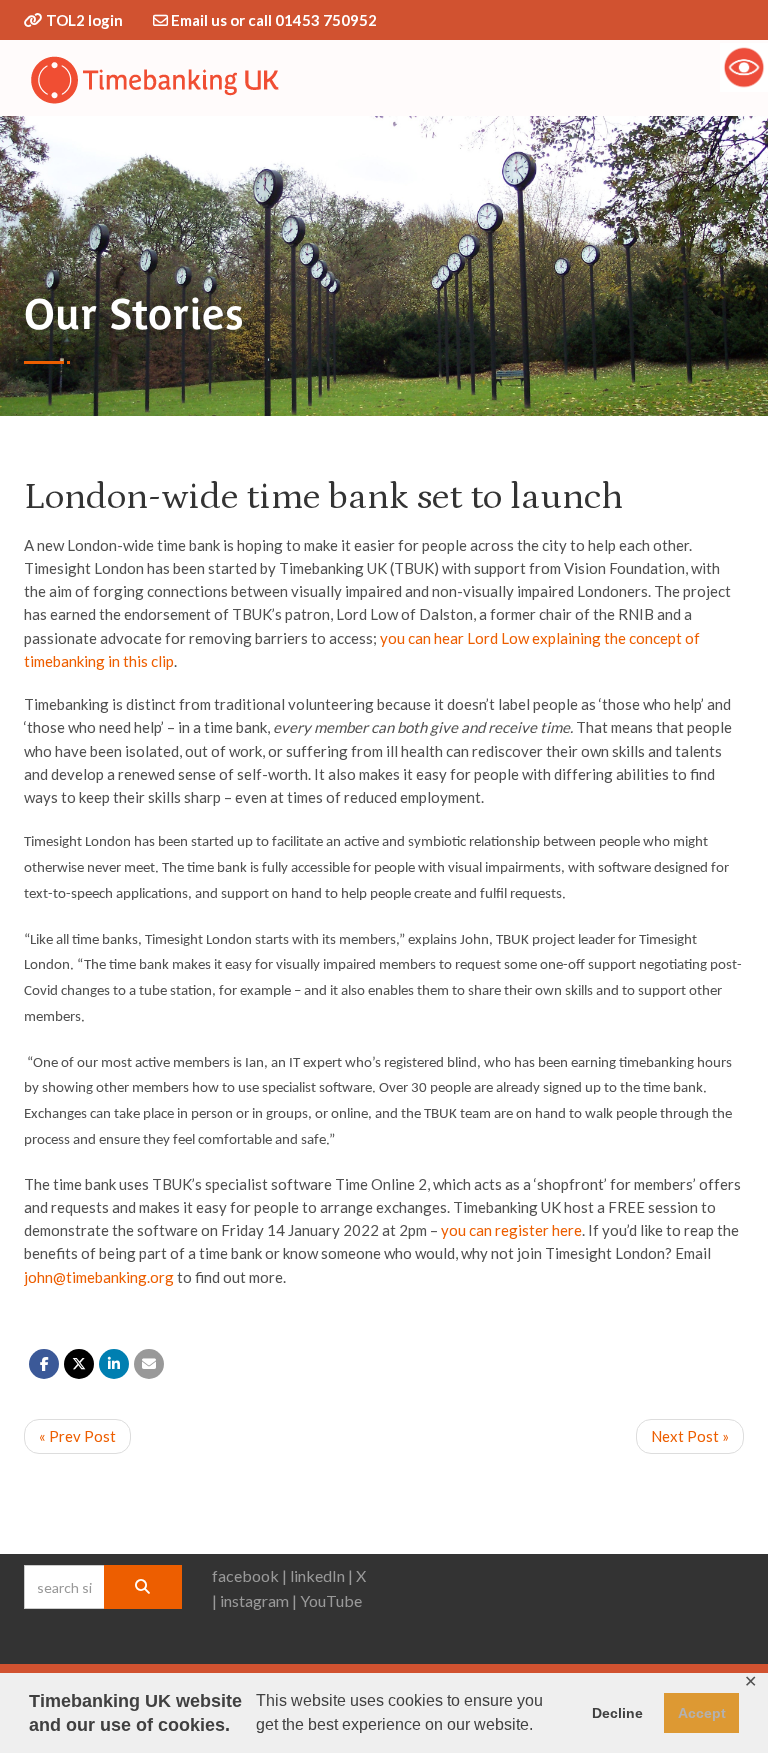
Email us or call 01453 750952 (274, 20)
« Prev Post (77, 1436)
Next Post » (690, 1436)
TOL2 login (84, 20)
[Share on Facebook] (44, 1364)
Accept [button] (702, 1713)
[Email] (149, 1364)
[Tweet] (79, 1364)
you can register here (511, 1230)
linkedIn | (321, 1575)
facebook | (249, 1575)
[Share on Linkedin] (114, 1364)
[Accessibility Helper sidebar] (744, 67)
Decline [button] (617, 1713)
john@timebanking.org (99, 1277)
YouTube (331, 1600)
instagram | (258, 1600)
